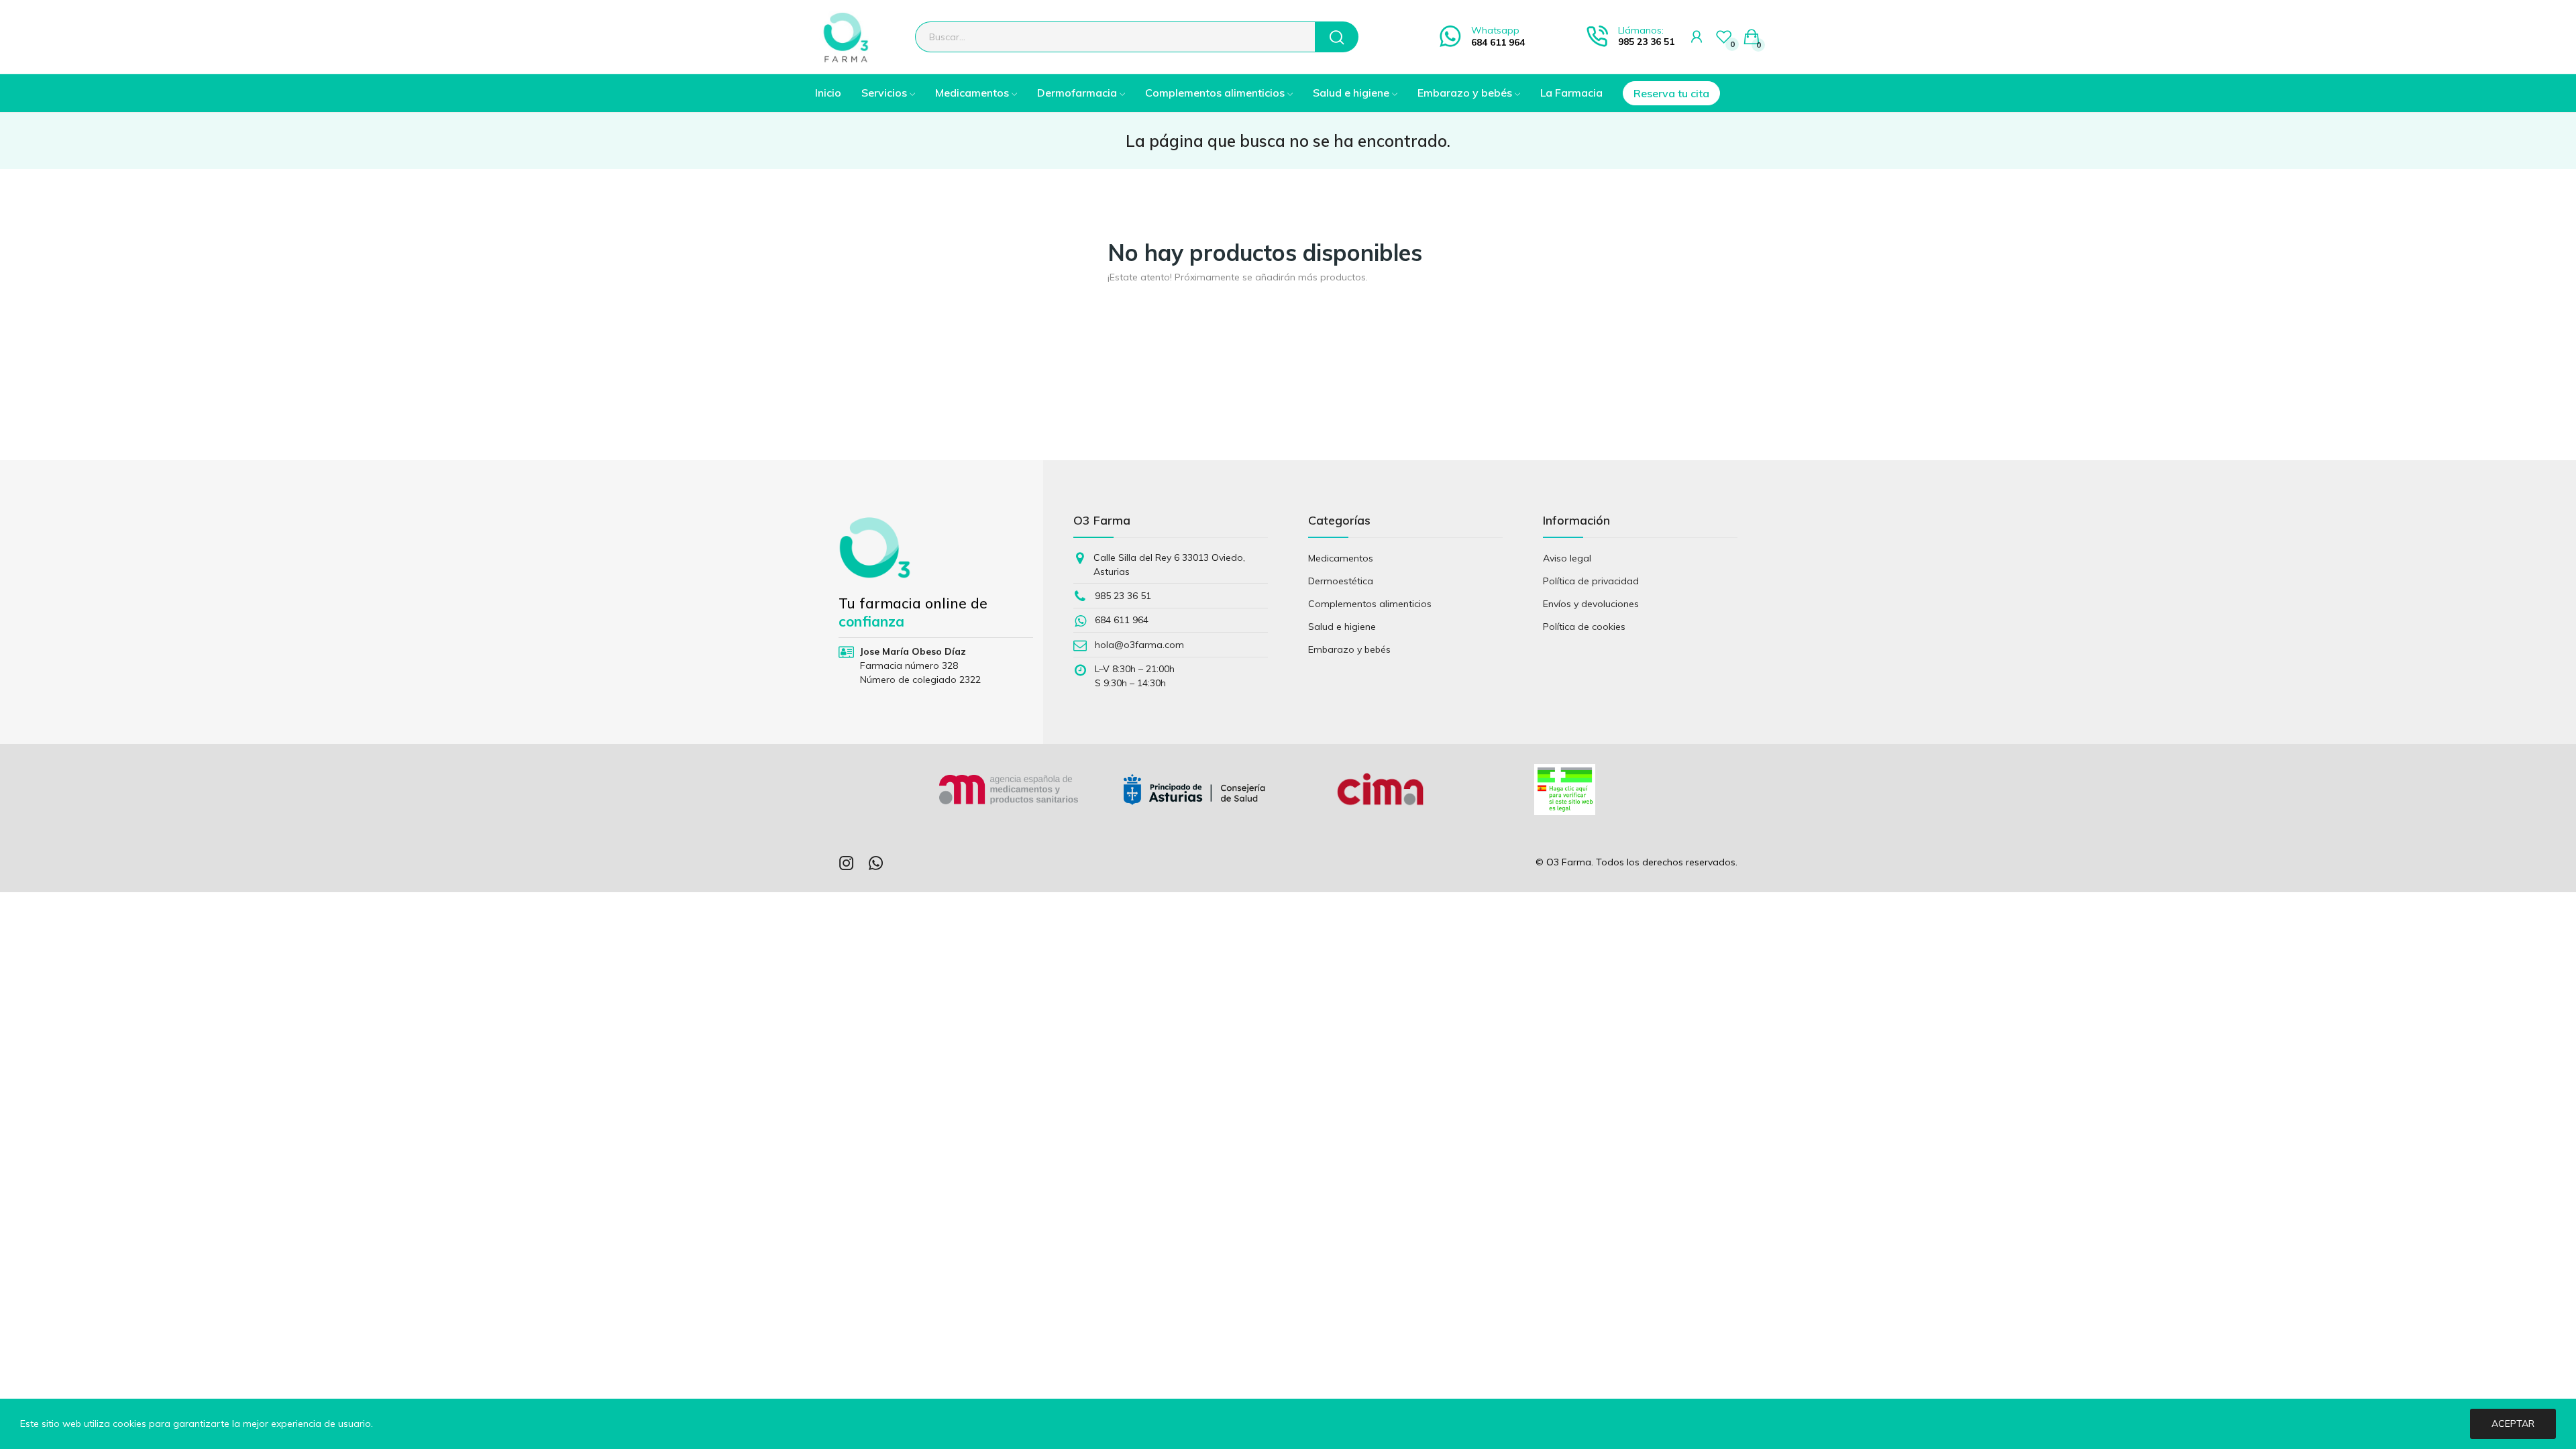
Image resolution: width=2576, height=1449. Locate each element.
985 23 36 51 (1646, 42)
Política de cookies (1584, 627)
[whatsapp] (876, 864)
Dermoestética (1341, 581)
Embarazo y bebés (1349, 649)
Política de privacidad (1591, 581)
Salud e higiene (1342, 627)
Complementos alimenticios (1370, 604)
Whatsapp (1495, 30)
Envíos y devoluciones (1591, 604)
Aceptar (2513, 1424)
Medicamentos (1341, 558)
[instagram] (847, 864)
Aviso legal (1567, 558)
